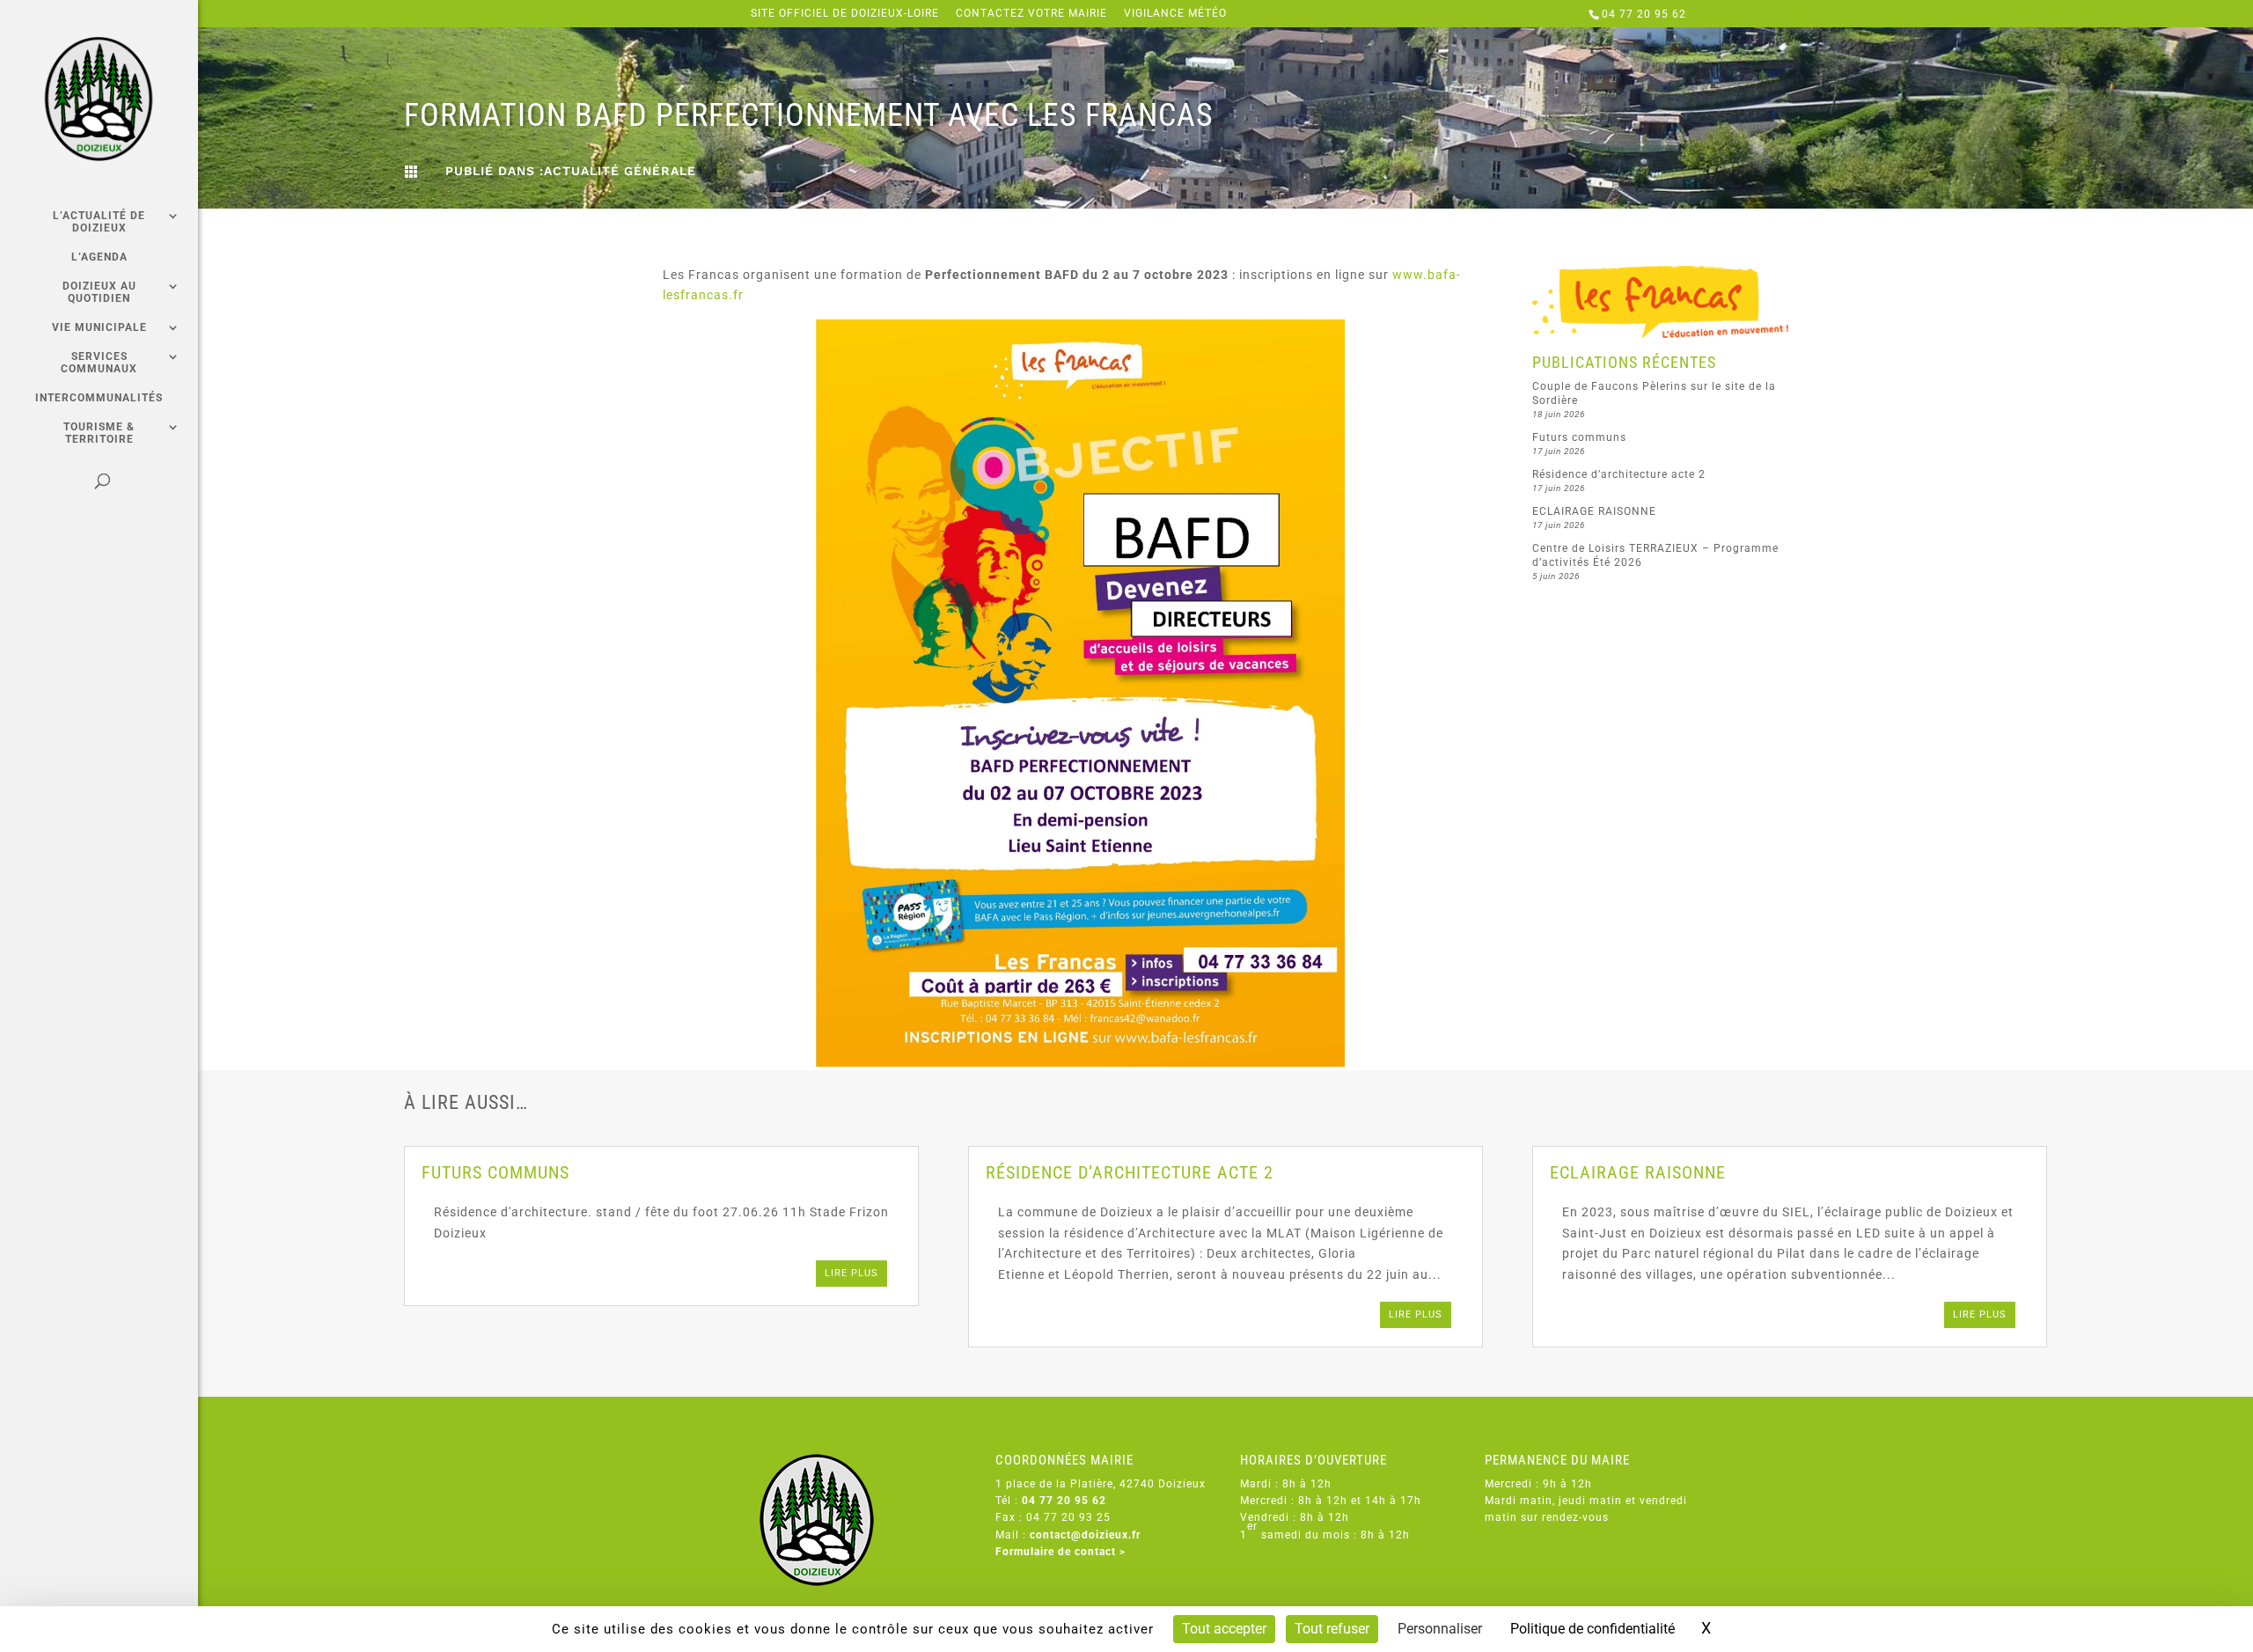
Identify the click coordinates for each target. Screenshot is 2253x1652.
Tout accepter (1224, 1629)
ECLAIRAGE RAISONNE (1594, 511)
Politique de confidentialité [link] (1593, 1629)
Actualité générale (620, 171)
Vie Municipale (99, 327)
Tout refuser (1332, 1629)
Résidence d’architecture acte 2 (1619, 474)
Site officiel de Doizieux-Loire (845, 14)
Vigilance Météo (1175, 14)
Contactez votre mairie (1031, 14)
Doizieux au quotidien (99, 292)
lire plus (851, 1273)
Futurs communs (1579, 437)
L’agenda (99, 257)
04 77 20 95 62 (1644, 14)
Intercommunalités (99, 398)
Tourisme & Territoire (99, 433)
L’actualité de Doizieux (99, 222)
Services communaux (99, 363)
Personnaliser (1440, 1629)
